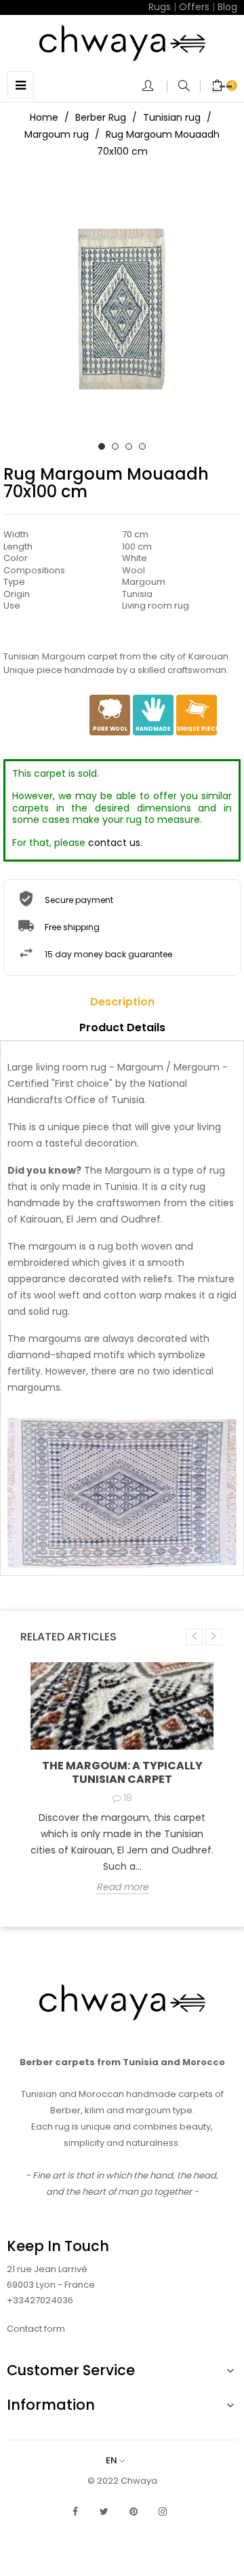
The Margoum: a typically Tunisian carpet (122, 1772)
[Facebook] (75, 2512)
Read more (122, 1887)
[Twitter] (104, 2512)
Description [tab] (122, 1002)
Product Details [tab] (122, 1027)
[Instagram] (163, 2512)
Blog (227, 7)
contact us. (115, 843)
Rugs (160, 7)
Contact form (36, 2329)
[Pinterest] (134, 2512)
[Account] (155, 87)
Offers (194, 7)
